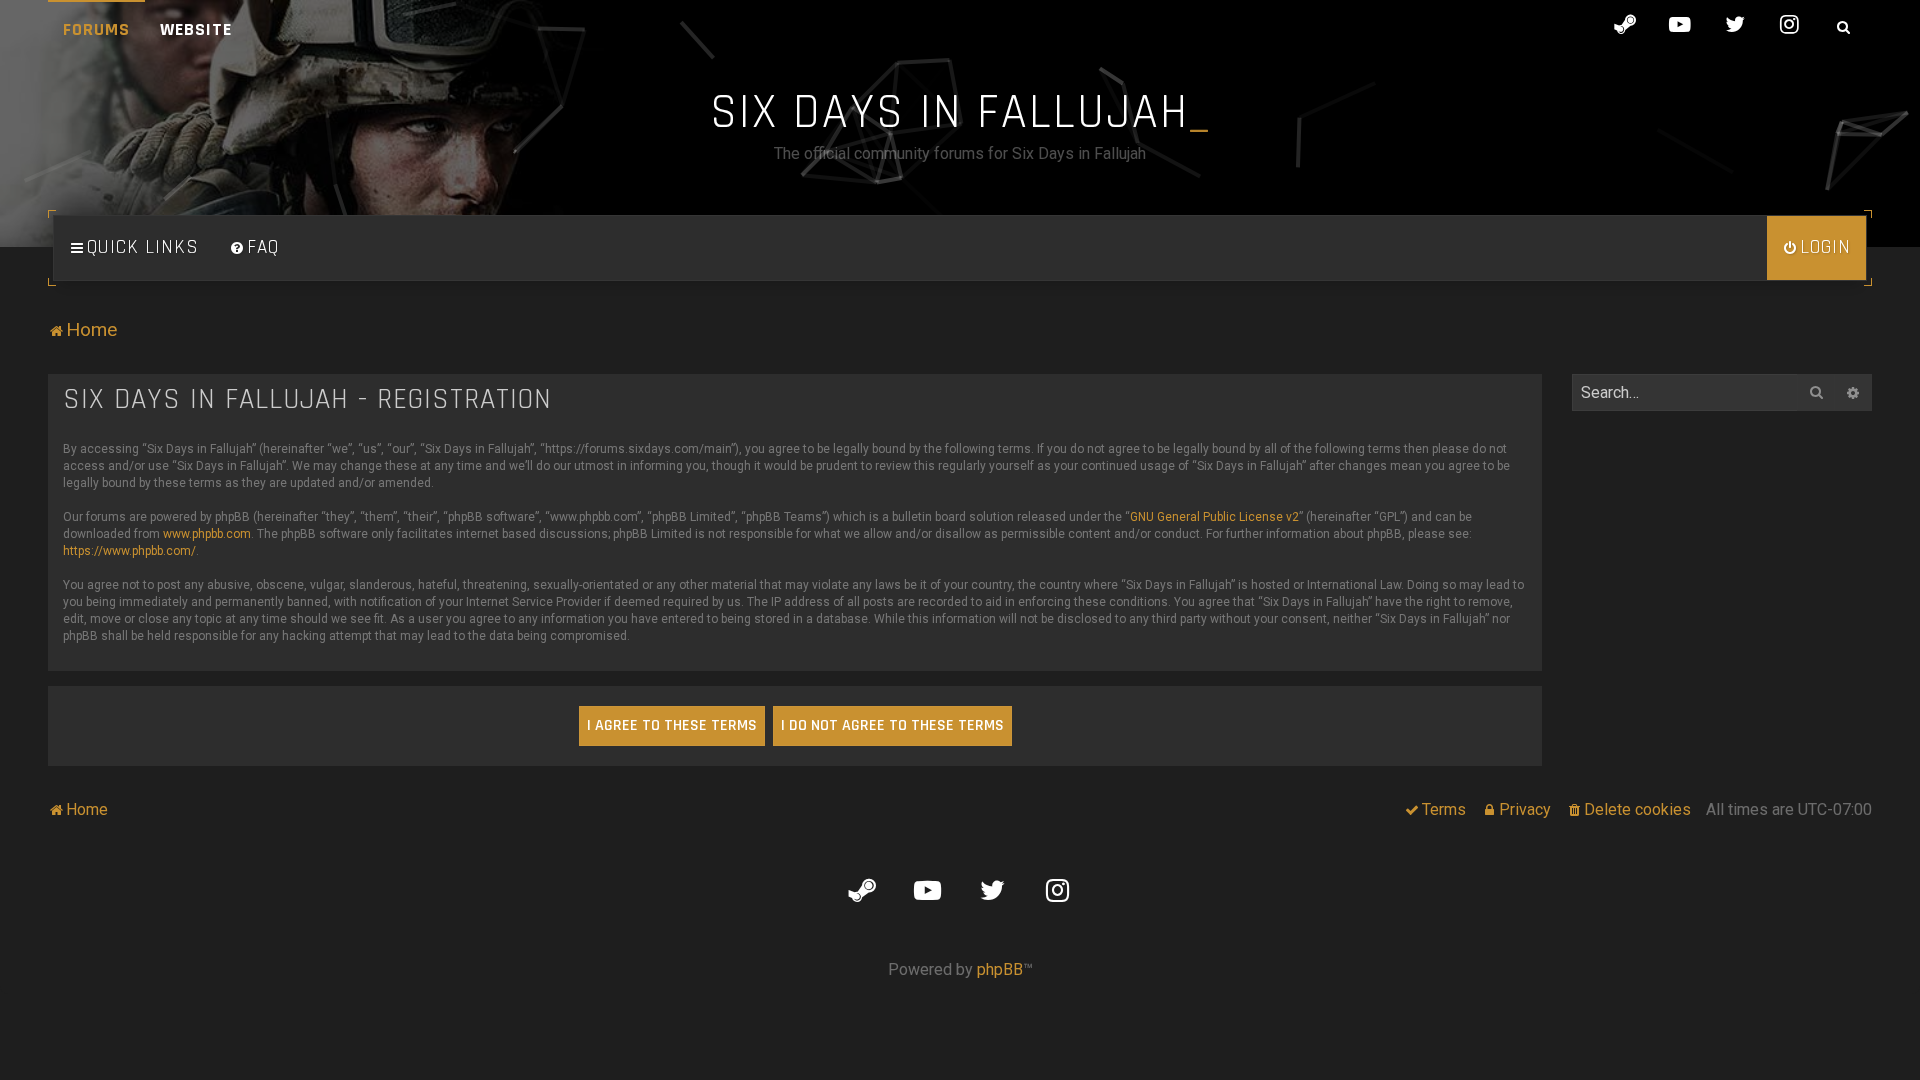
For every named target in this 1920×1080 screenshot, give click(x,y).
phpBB (1000, 969)
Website (196, 29)
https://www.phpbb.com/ (129, 551)
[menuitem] (254, 248)
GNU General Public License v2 (1214, 517)
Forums (96, 29)
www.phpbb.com (207, 534)
